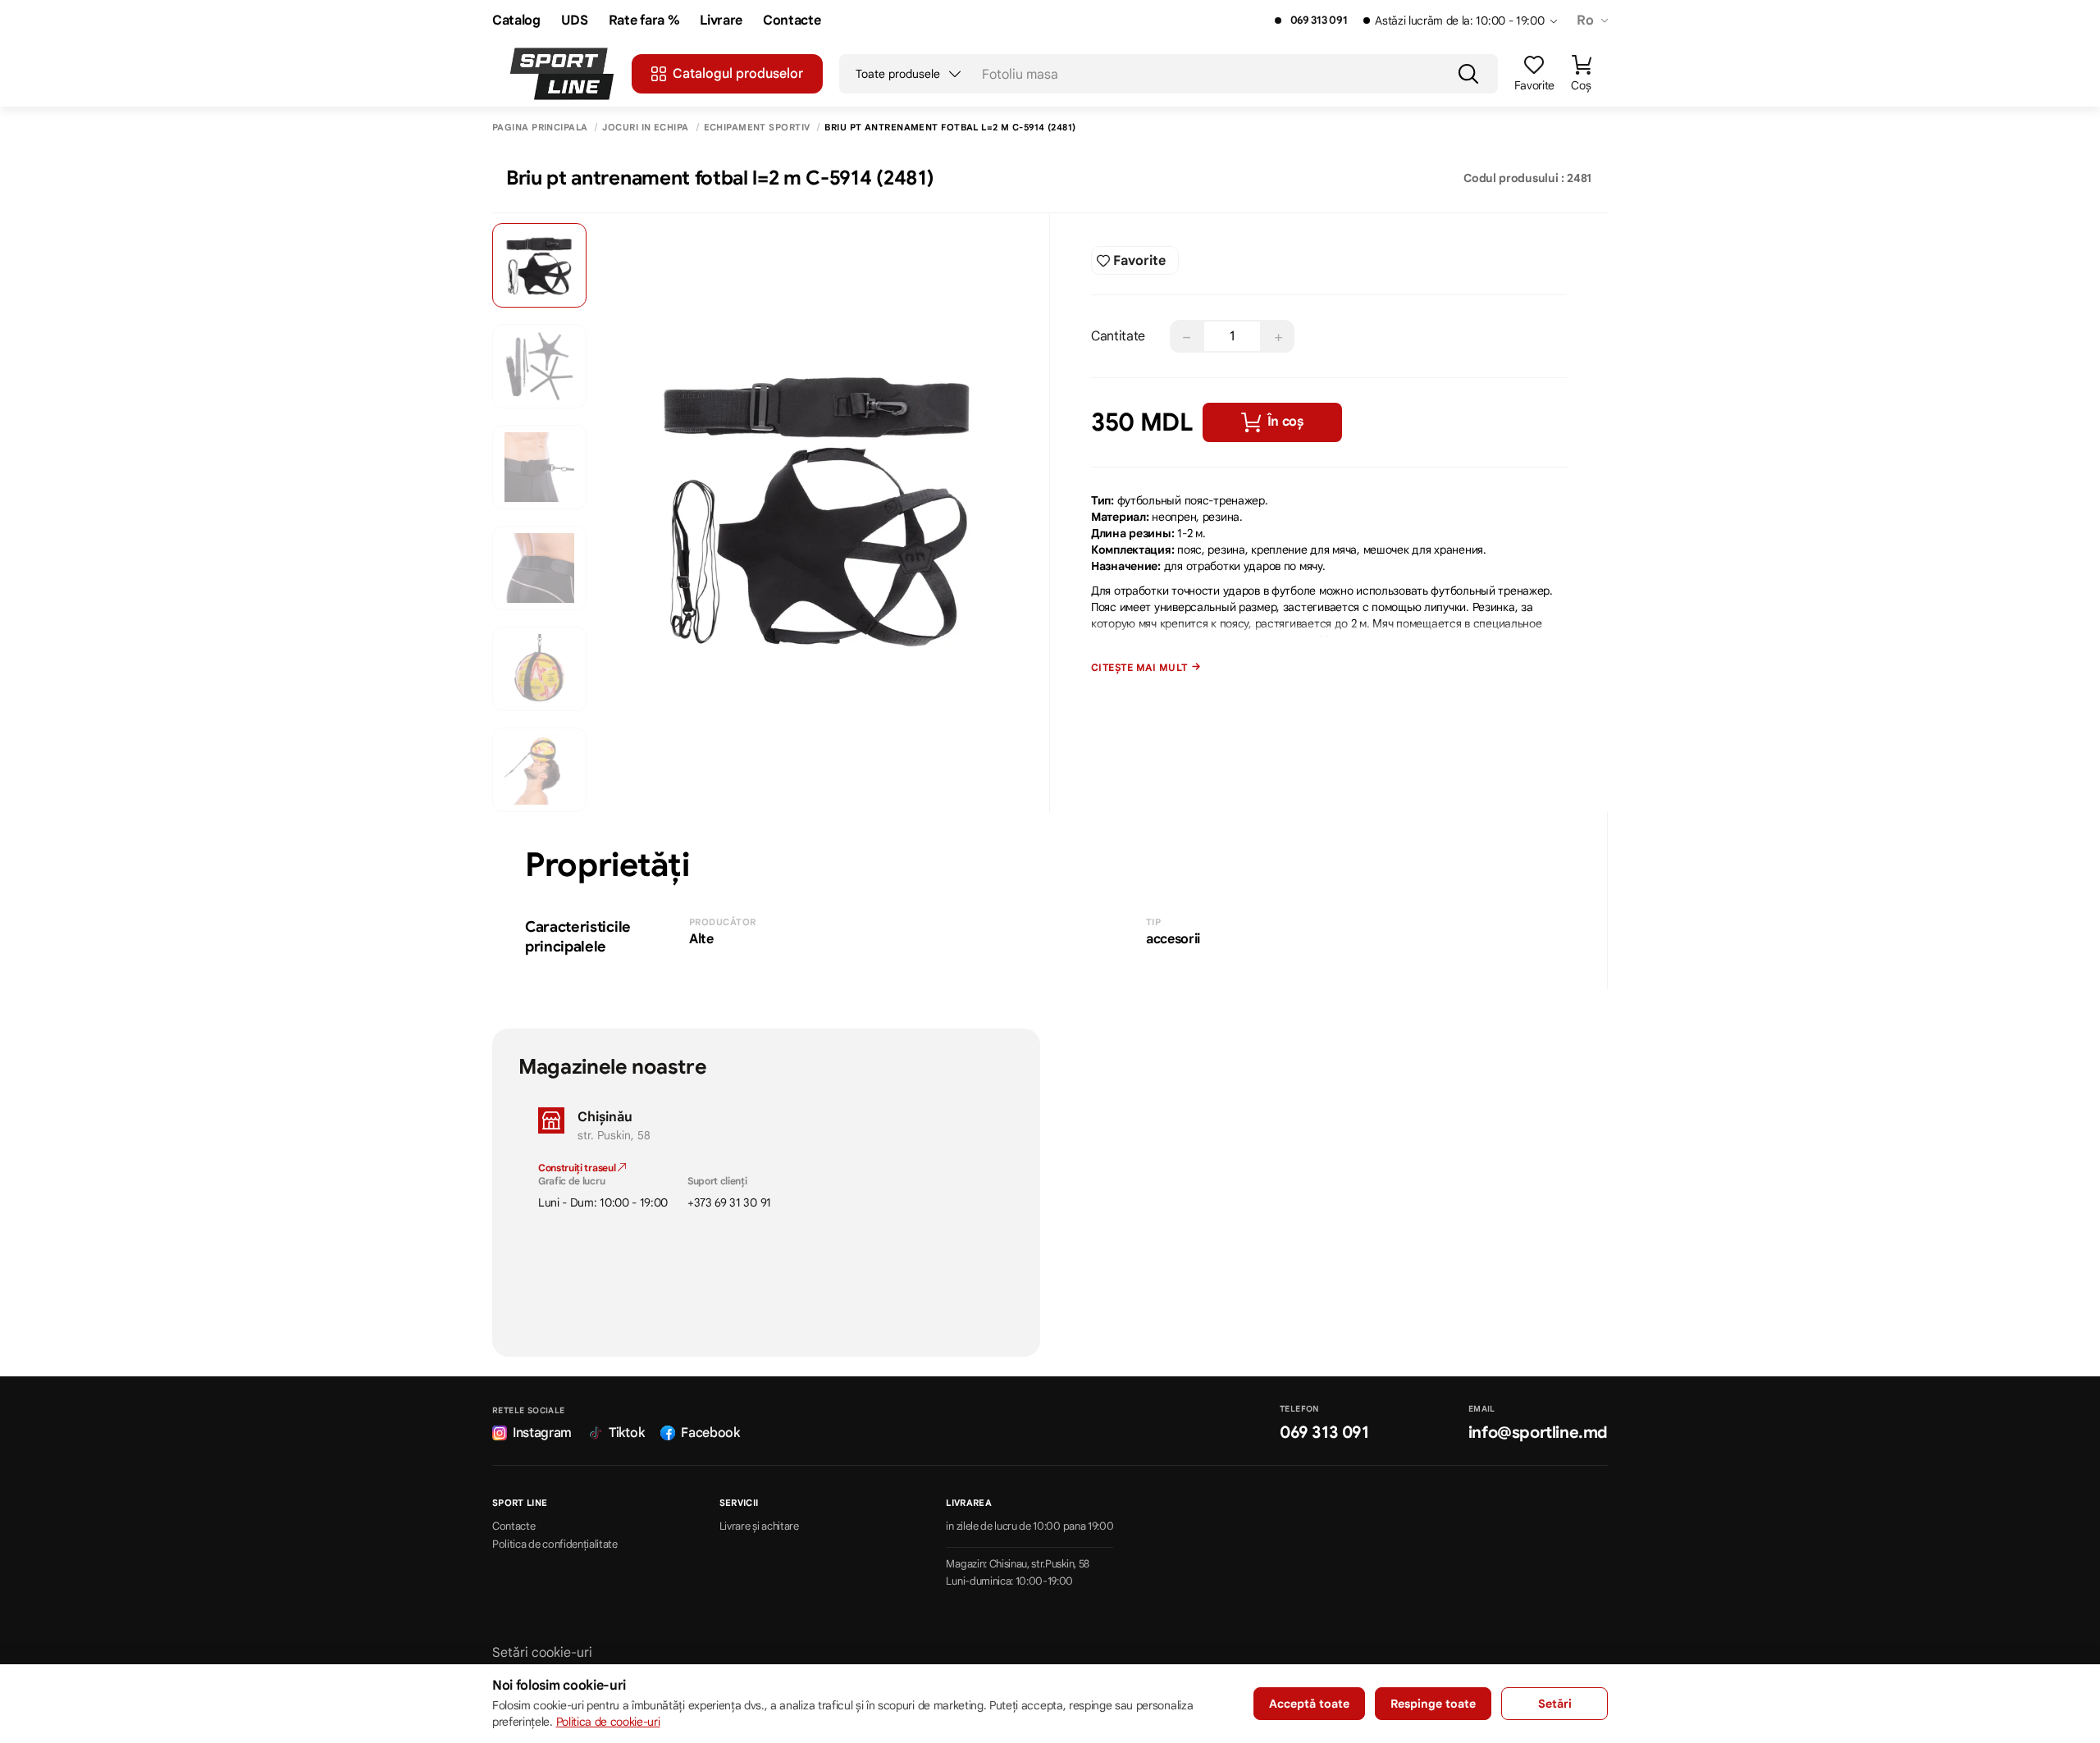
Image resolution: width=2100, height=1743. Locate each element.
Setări (1555, 1704)
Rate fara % (644, 21)
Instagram (542, 1433)
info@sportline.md (1538, 1433)
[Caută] (1468, 74)
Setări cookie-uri (542, 1653)
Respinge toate (1433, 1704)
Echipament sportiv (757, 128)
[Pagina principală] (562, 74)
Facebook (710, 1433)
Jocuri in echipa (645, 128)
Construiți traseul (578, 1168)
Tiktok (626, 1433)
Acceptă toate (1309, 1704)
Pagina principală (540, 128)
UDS (575, 21)
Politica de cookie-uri (608, 1722)
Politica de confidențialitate (555, 1545)
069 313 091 (1319, 21)
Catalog (516, 21)
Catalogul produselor (738, 74)
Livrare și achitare (759, 1526)
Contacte (792, 21)
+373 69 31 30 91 (729, 1202)
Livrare (721, 21)
